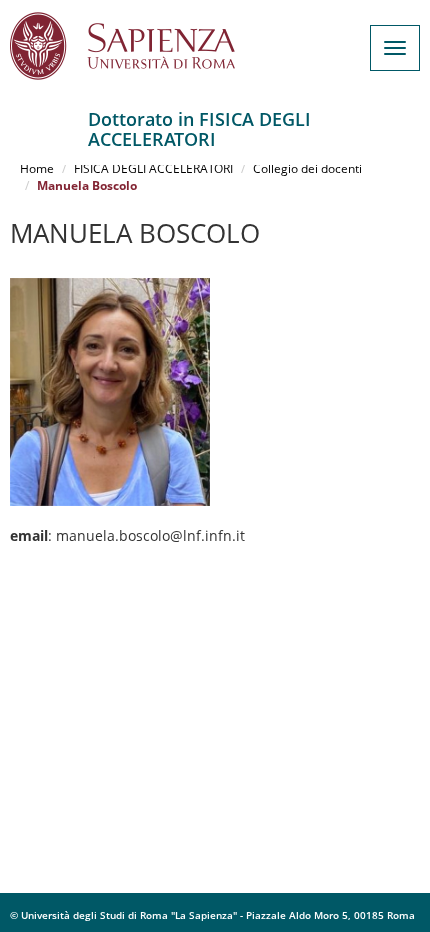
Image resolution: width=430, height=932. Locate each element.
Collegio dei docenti (307, 168)
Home (37, 168)
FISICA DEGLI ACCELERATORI (153, 168)
